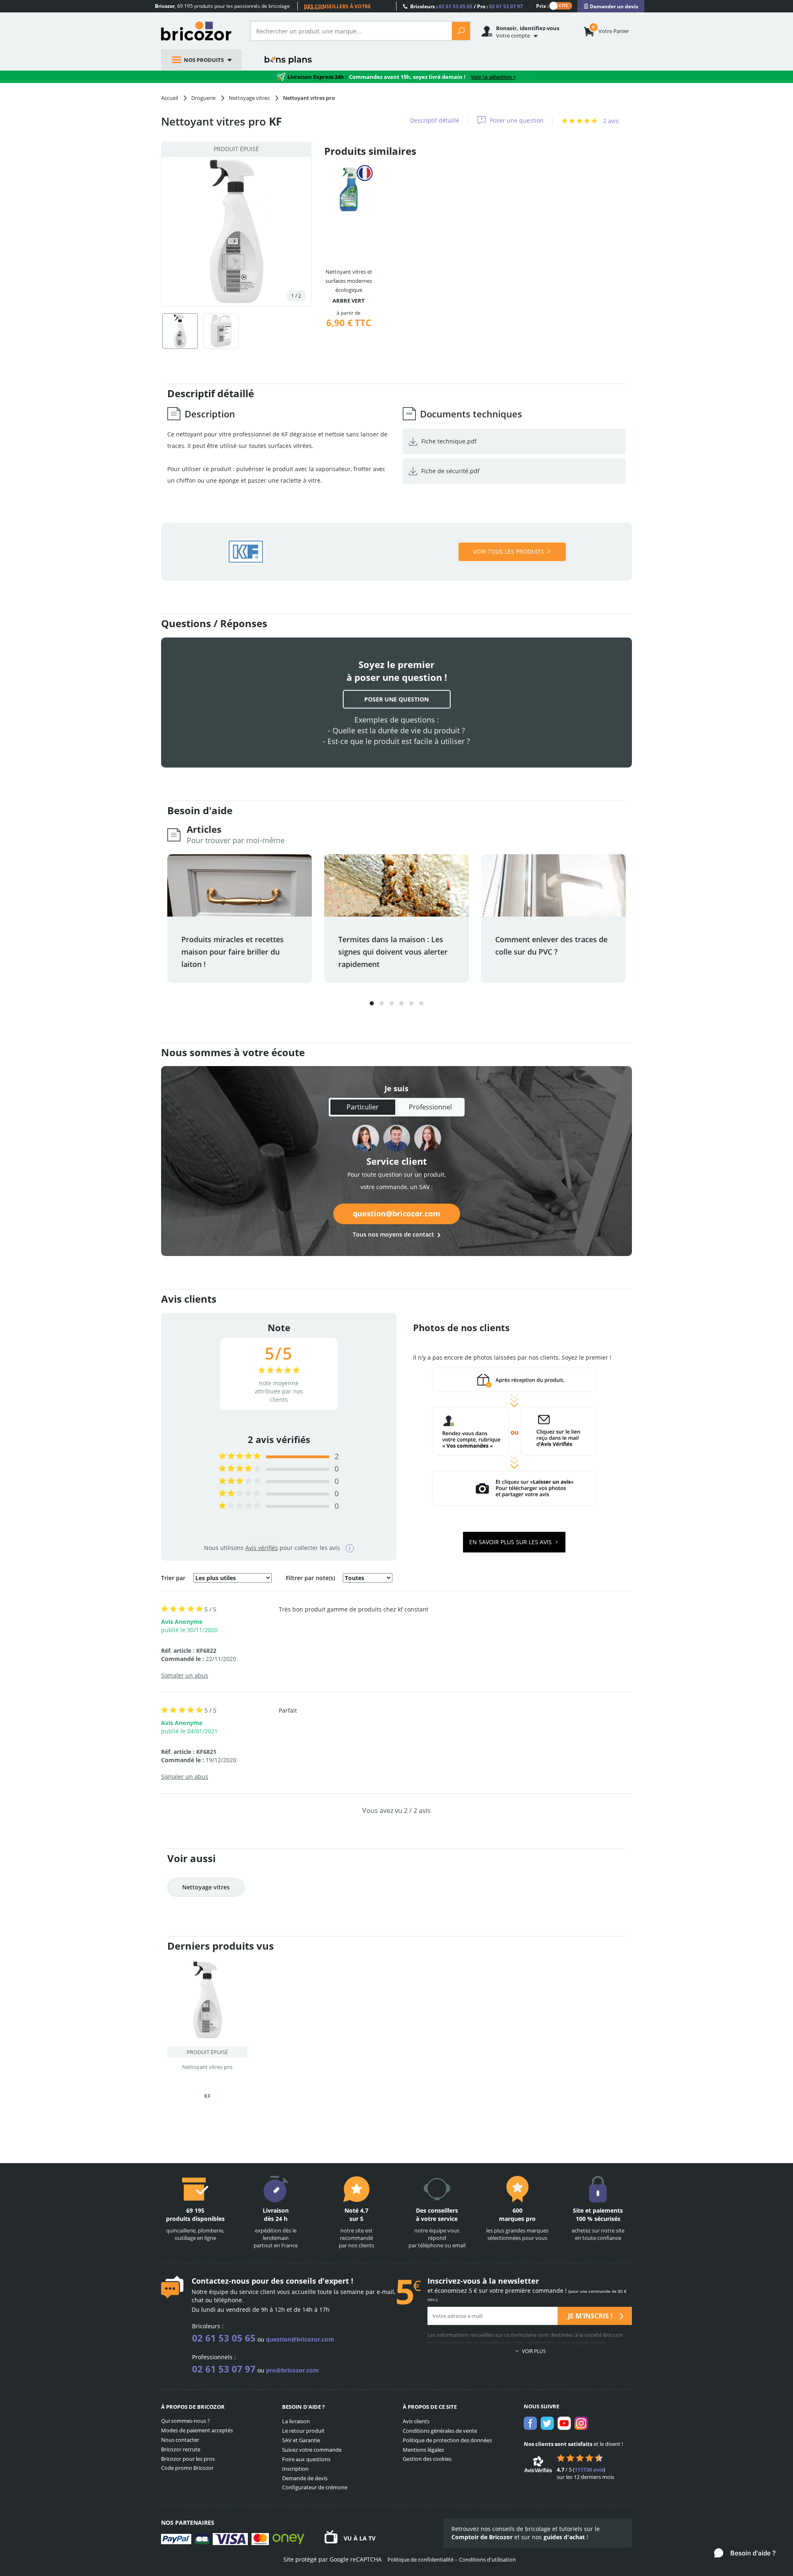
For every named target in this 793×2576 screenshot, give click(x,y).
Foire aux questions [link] (306, 2459)
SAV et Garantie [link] (301, 2440)
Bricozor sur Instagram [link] (581, 2423)
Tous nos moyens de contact (393, 1234)
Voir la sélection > (493, 77)
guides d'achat (564, 2537)
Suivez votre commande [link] (312, 2450)
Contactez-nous (221, 2281)
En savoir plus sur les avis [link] (511, 1542)
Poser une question (517, 120)
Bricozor (199, 31)
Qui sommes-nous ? (185, 2421)
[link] (611, 6)
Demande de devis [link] (305, 2478)
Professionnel (430, 1107)
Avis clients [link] (416, 2421)
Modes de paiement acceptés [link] (197, 2430)
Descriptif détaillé (435, 120)
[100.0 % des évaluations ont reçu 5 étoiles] (240, 1456)
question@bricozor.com (396, 1213)
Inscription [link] (295, 2469)
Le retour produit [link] (303, 2431)
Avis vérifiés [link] (262, 1548)
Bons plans (288, 60)
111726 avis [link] (589, 2469)
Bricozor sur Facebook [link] (530, 2423)
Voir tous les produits (508, 551)
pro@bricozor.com (292, 2370)
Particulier (363, 1107)
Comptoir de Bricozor (482, 2537)
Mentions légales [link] (423, 2450)
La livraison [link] (296, 2421)
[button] (372, 1003)
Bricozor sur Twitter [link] (547, 2423)
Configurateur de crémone (315, 2487)
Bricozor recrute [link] (181, 2449)
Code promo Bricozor (187, 2468)
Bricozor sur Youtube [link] (564, 2423)
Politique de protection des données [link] (447, 2440)
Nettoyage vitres (206, 1887)
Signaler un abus (185, 1675)
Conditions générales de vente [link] (440, 2431)
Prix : (542, 6)
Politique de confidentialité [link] (420, 2559)
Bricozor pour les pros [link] (188, 2459)
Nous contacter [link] (180, 2440)
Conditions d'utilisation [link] (487, 2559)
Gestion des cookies (427, 2459)
